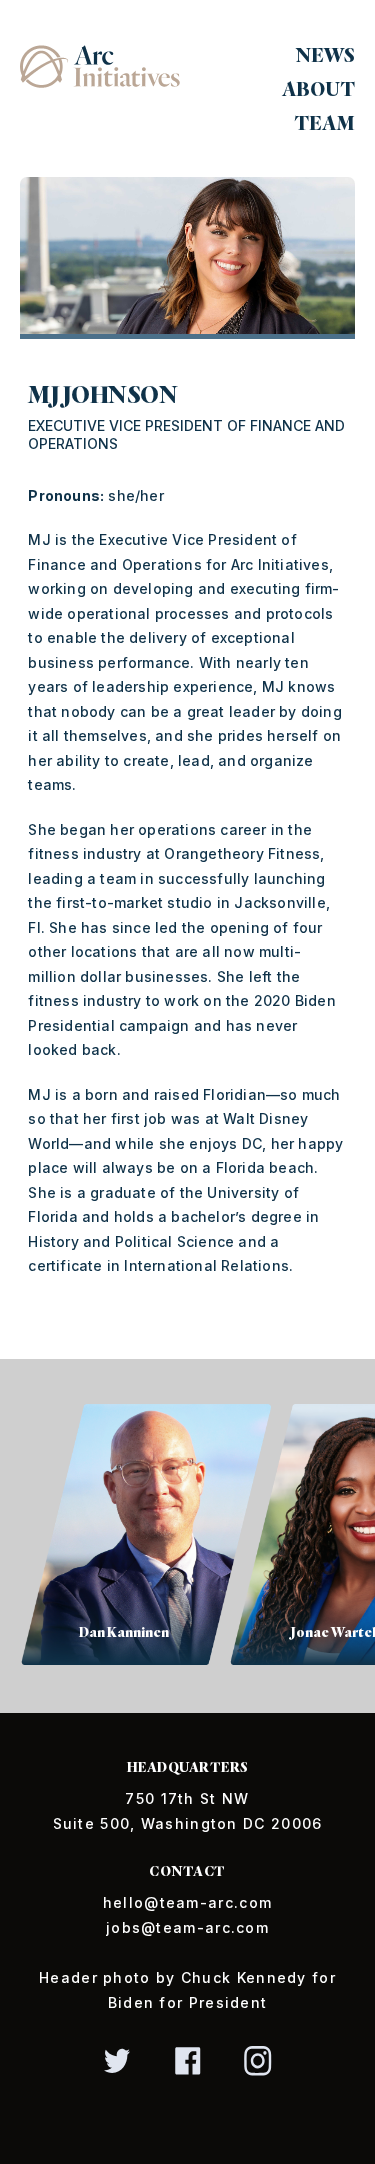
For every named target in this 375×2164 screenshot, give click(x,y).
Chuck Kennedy (244, 1977)
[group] (124, 1536)
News (325, 55)
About (318, 89)
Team (324, 123)
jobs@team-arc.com (187, 1927)
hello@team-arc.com (187, 1902)
